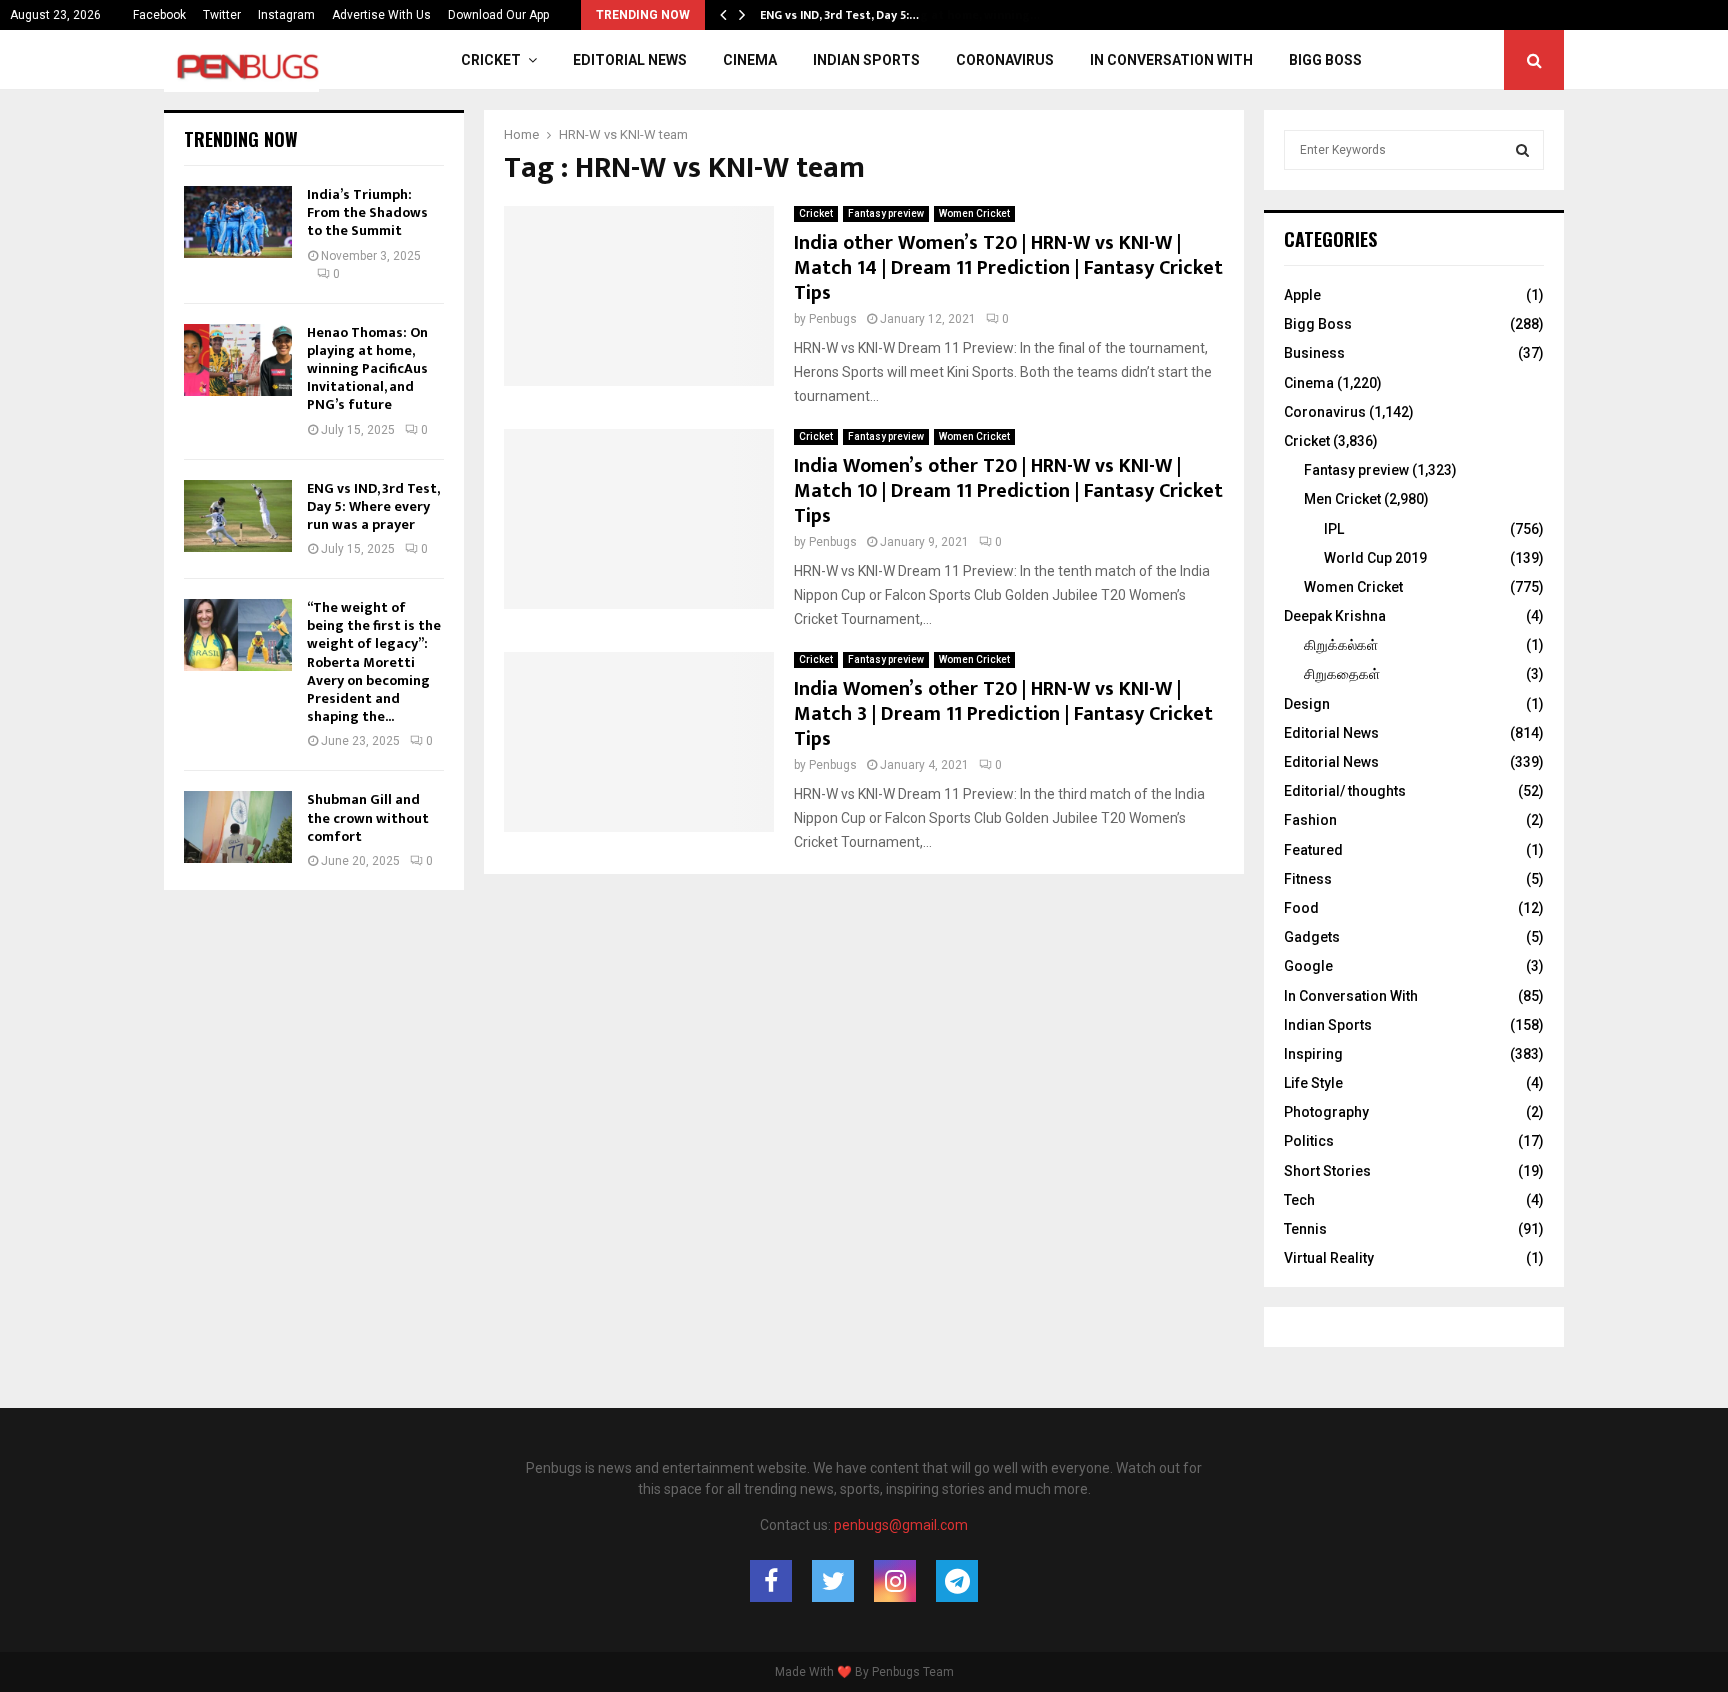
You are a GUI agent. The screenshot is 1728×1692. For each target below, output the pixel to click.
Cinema (750, 60)
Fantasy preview (886, 213)
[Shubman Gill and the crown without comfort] (238, 827)
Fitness (1308, 879)
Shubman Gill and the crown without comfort (368, 817)
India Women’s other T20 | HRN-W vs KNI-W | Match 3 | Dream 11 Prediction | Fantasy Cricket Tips (1003, 714)
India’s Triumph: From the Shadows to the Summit (367, 212)
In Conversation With (1171, 60)
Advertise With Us (381, 15)
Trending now (241, 139)
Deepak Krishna (1335, 616)
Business (1314, 353)
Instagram (286, 15)
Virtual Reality (1329, 1258)
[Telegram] (957, 1581)
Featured (1313, 850)
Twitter (222, 15)
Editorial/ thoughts (1345, 791)
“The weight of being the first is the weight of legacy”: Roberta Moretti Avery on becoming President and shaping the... (374, 662)
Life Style (1313, 1083)
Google (1308, 966)
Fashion (1310, 820)
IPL (1334, 529)
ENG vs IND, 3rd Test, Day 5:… (839, 15)
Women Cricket (974, 213)
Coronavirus (1005, 60)
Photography (1326, 1112)
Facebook (159, 15)
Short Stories (1327, 1171)
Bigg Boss (1325, 60)
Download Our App (498, 15)
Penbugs (833, 319)
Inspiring (1313, 1054)
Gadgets (1312, 937)
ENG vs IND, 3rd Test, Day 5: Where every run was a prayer (373, 506)
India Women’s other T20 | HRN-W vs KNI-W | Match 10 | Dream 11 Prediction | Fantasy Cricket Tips (1008, 491)
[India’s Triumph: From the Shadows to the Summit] (238, 222)
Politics (1309, 1141)
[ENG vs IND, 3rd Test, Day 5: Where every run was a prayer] (238, 516)
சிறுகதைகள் (1342, 674)
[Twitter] (833, 1581)
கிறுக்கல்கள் (1341, 645)
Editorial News (630, 60)
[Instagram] (895, 1581)
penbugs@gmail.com (901, 1525)
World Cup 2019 (1375, 558)
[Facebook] (771, 1581)
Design (1307, 704)
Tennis (1305, 1229)
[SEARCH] (1522, 150)
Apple (1302, 295)
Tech (1299, 1200)
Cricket (491, 60)
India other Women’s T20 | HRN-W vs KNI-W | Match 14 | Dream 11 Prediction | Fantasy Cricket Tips (1008, 268)
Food (1301, 908)
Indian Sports (866, 60)
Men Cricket (1342, 499)
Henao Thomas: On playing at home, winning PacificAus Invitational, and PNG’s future (367, 369)
